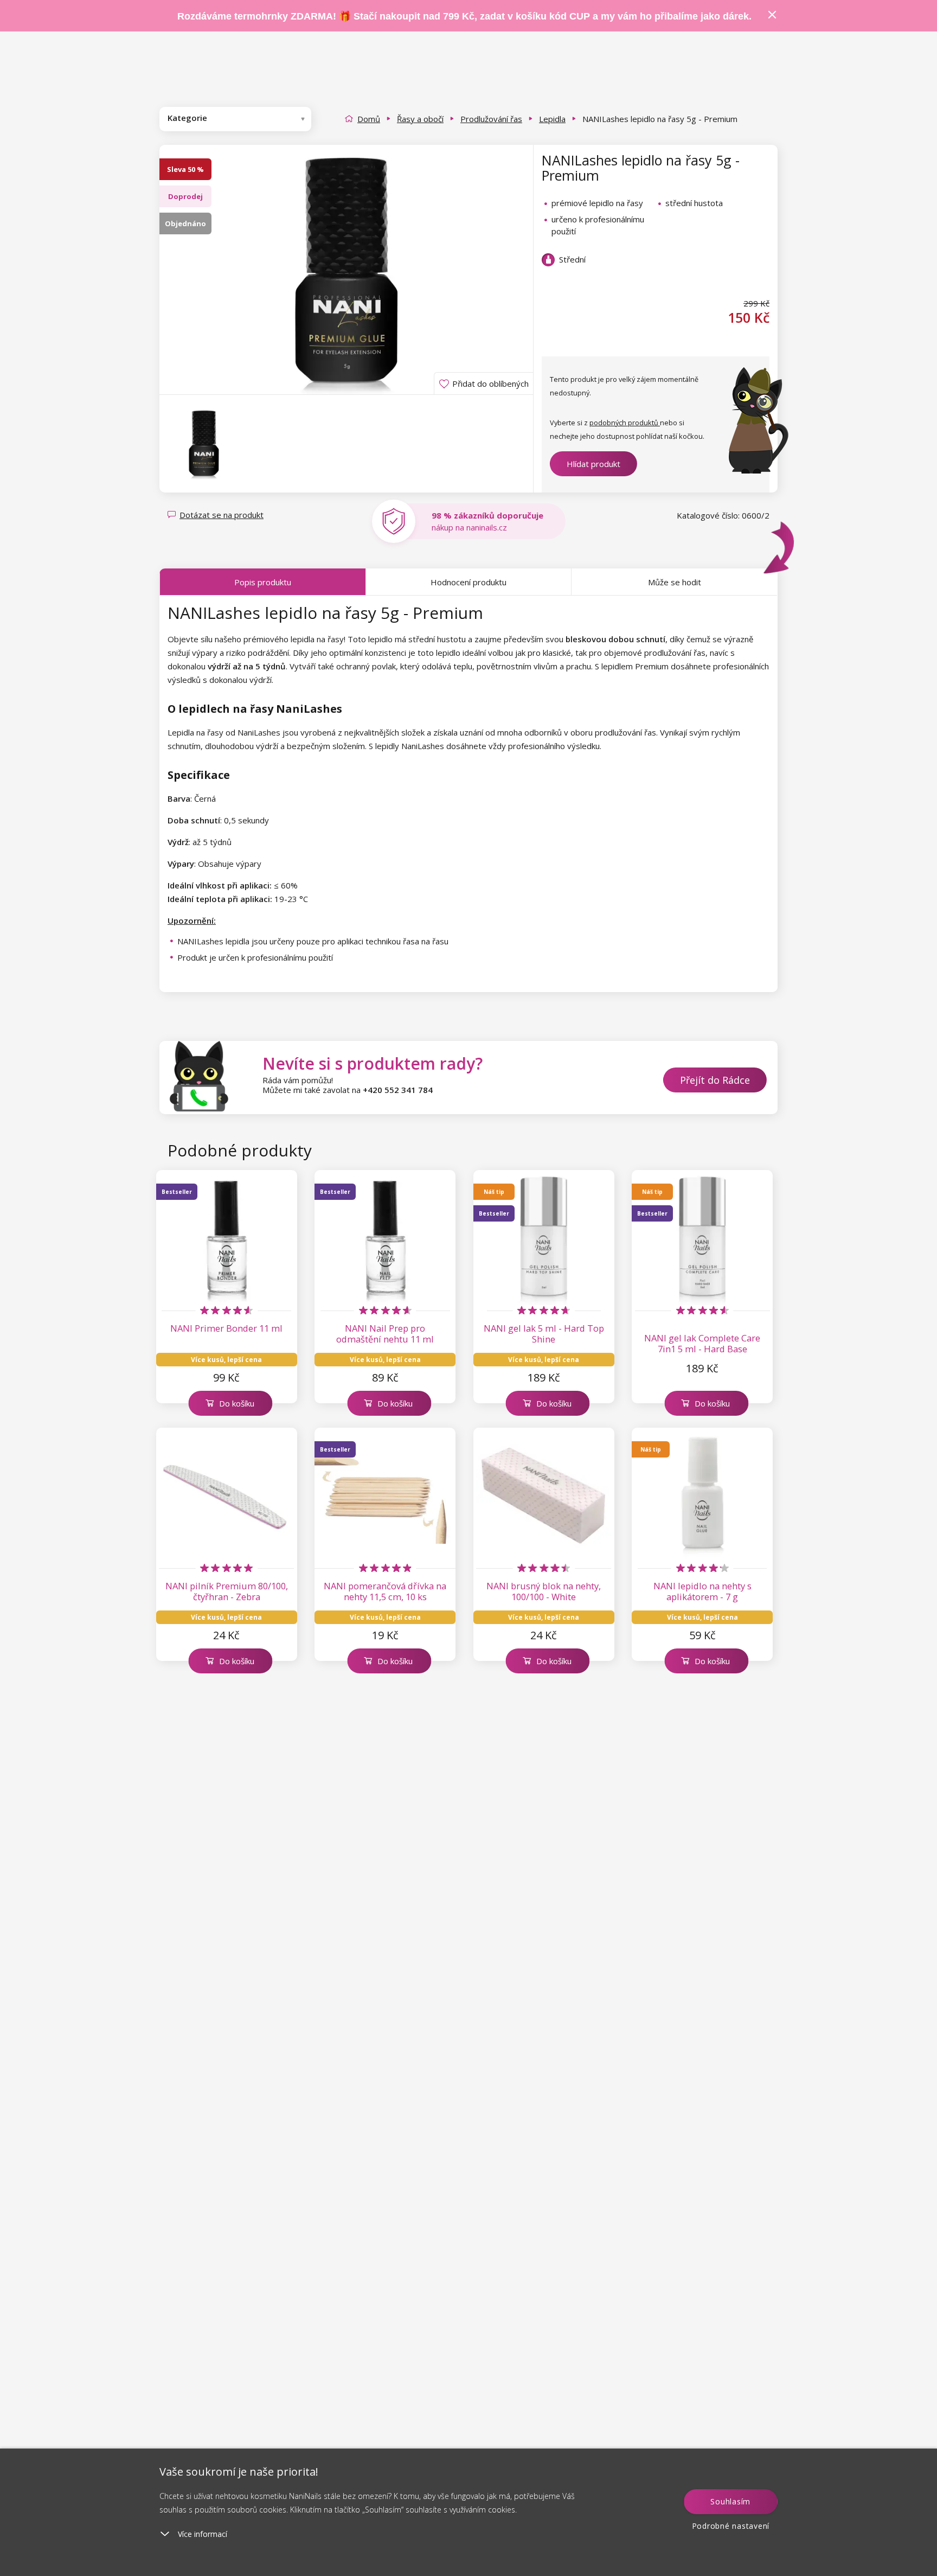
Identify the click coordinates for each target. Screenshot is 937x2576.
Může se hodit (675, 582)
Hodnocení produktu (468, 582)
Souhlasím (730, 2501)
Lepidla (552, 119)
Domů (369, 119)
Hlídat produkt (593, 464)
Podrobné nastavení (731, 2526)
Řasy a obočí (420, 119)
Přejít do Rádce (715, 1080)
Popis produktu (263, 582)
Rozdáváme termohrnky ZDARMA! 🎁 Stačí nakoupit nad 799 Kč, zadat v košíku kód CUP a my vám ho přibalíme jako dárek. (464, 16)
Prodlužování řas (491, 119)
